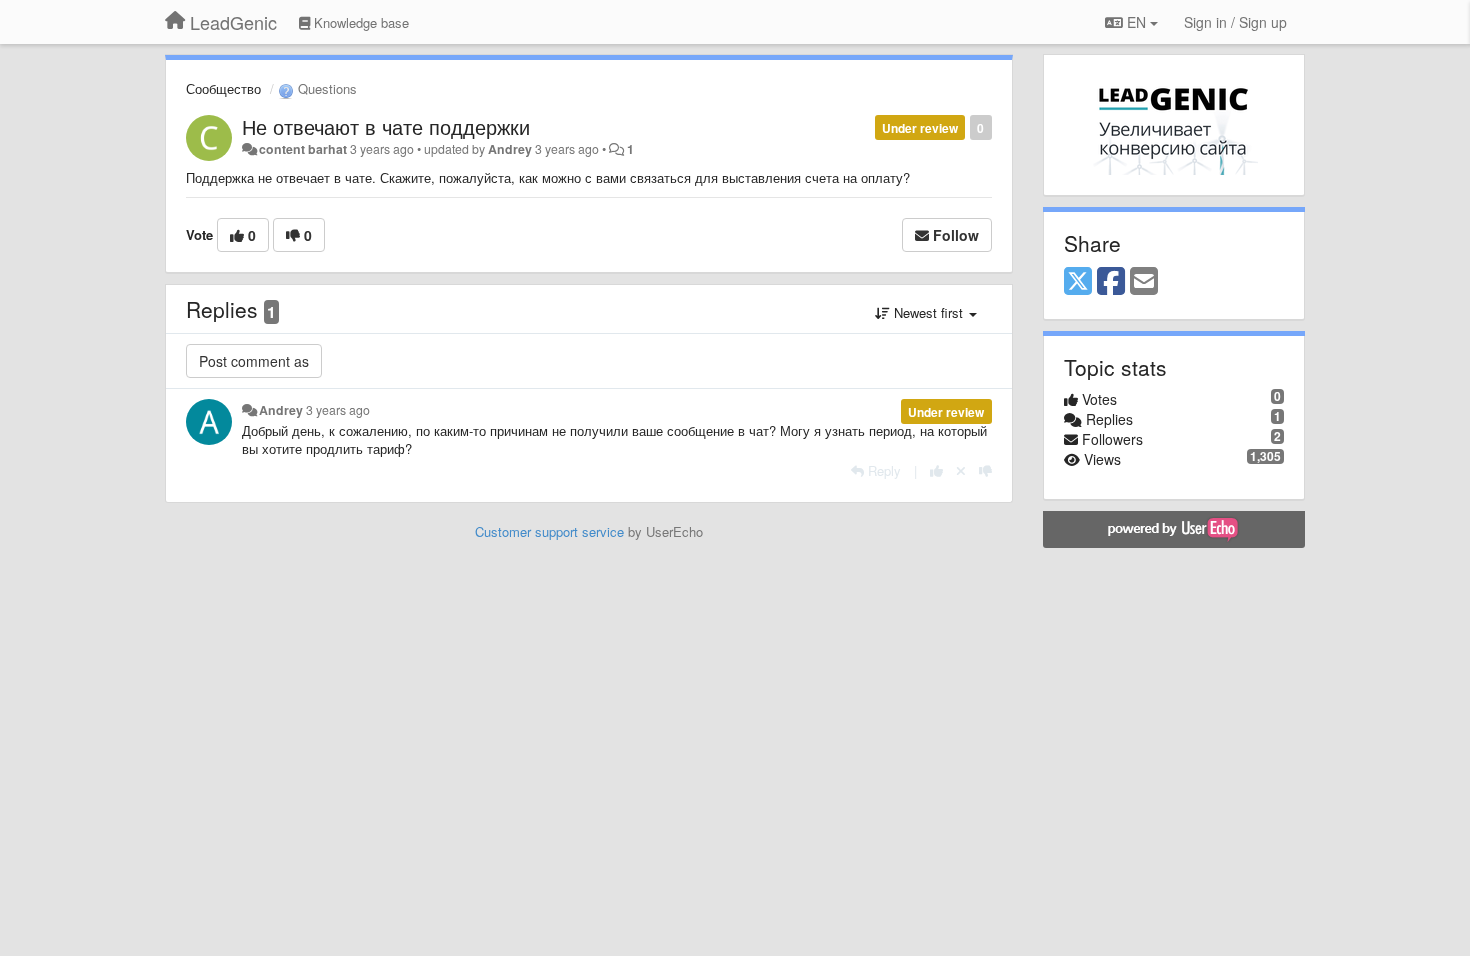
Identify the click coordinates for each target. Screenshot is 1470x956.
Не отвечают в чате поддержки (386, 126)
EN (1136, 22)
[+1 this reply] (936, 470)
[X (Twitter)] (1078, 282)
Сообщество (223, 88)
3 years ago (338, 410)
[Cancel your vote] (961, 470)
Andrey (510, 149)
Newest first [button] (928, 312)
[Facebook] (1111, 282)
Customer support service (549, 531)
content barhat (303, 149)
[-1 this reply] (985, 470)
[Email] (1144, 282)
